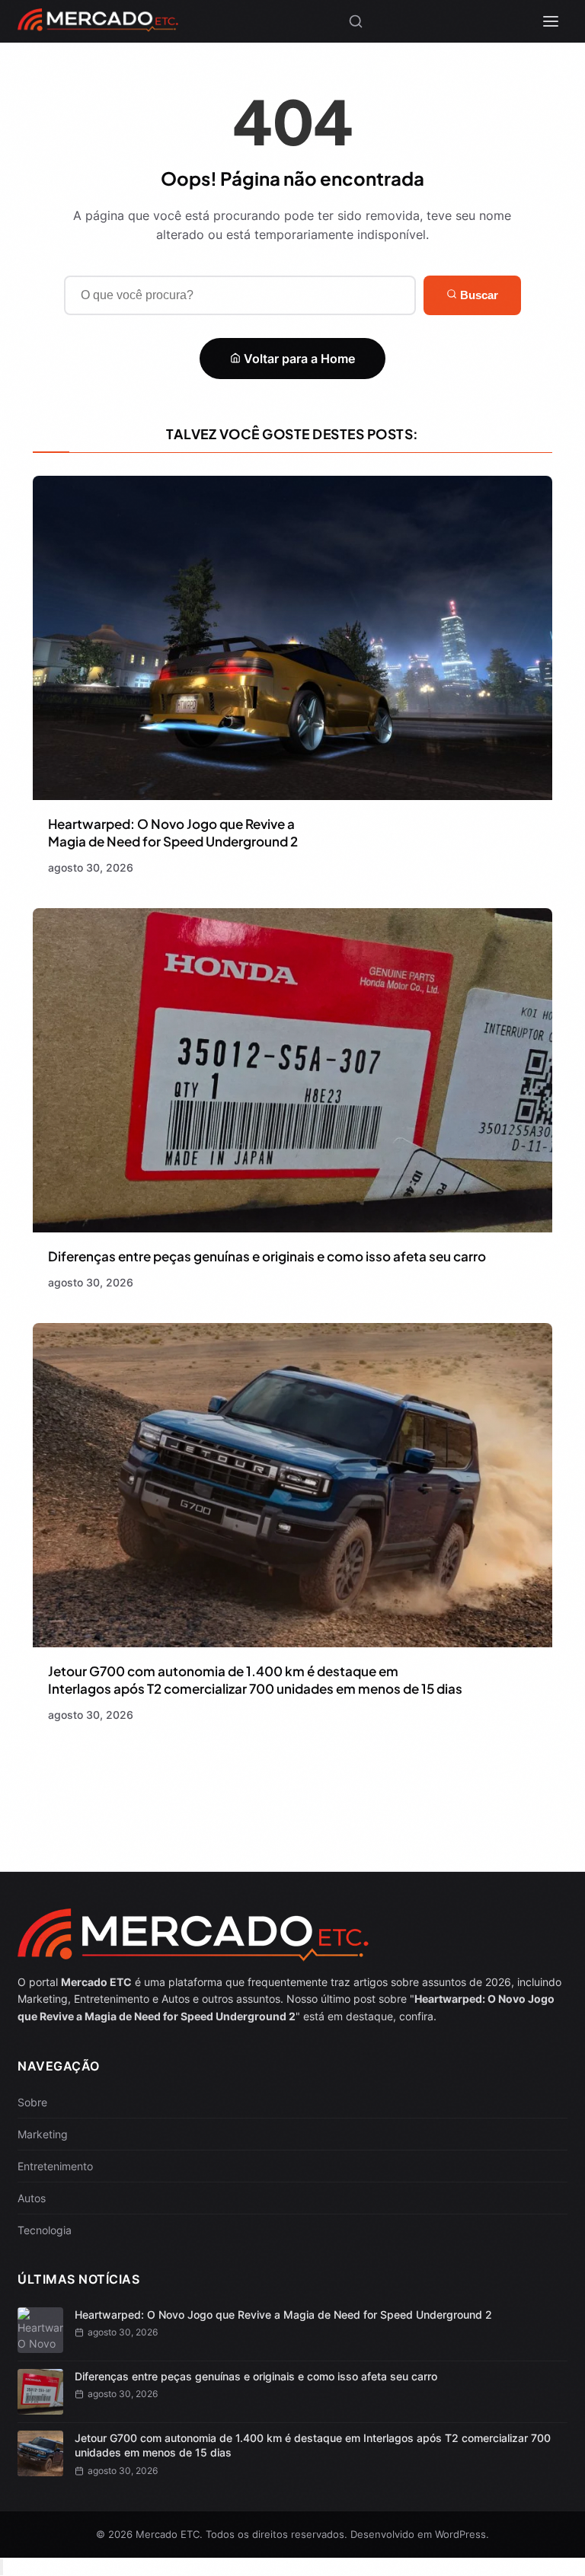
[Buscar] (356, 21)
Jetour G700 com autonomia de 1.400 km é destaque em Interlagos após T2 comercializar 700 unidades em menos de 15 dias (255, 1680)
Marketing (43, 2134)
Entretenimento (55, 2166)
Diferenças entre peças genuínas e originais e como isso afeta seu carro (267, 1256)
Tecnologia (45, 2230)
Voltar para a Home (298, 359)
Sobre (32, 2102)
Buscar (478, 295)
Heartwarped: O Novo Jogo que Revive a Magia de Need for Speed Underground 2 (173, 832)
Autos (32, 2198)
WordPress (460, 2534)
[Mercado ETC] (98, 26)
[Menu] (551, 21)
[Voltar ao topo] (2, 2567)
